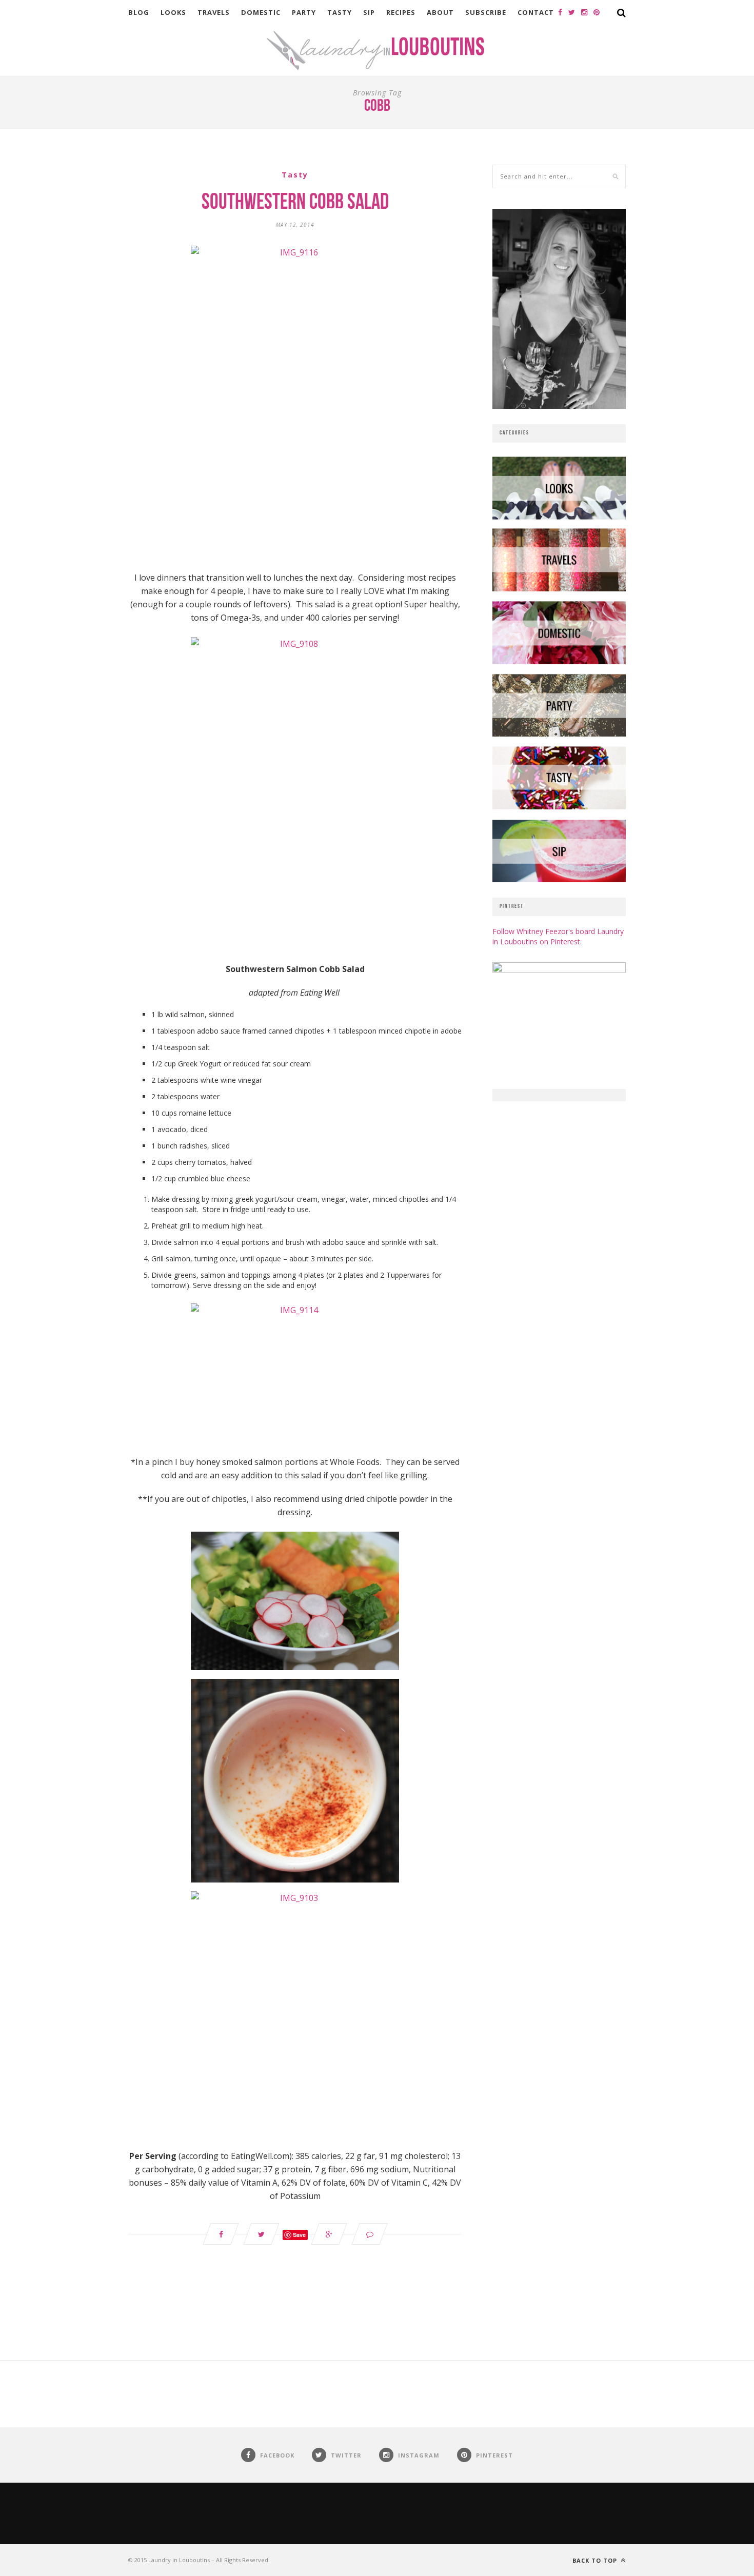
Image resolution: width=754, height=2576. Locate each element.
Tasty (340, 12)
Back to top (596, 2560)
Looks (173, 12)
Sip (369, 12)
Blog (139, 12)
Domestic (261, 12)
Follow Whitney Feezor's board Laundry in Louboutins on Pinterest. (558, 936)
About (440, 12)
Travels (214, 12)
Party (304, 12)
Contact (536, 12)
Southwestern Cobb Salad (295, 203)
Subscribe (486, 12)
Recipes (401, 12)
